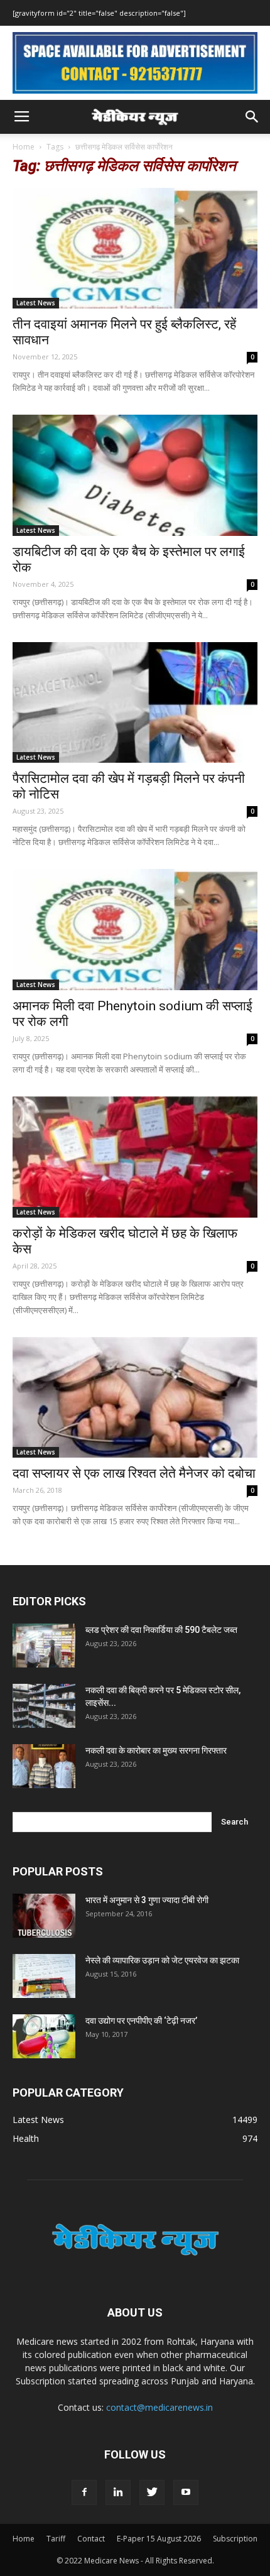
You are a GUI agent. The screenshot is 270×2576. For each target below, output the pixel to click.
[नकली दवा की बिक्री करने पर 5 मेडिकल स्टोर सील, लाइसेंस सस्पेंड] (44, 1706)
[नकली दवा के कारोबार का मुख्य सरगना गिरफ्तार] (44, 1766)
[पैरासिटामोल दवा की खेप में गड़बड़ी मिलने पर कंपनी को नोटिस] (135, 703)
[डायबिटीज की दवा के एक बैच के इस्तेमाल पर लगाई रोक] (135, 475)
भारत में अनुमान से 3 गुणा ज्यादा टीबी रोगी (147, 1900)
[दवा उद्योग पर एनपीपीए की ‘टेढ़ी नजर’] (44, 2036)
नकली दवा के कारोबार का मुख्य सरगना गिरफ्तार (156, 1750)
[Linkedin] (118, 2492)
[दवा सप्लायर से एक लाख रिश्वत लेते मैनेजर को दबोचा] (135, 1398)
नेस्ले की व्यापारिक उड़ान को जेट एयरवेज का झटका (162, 1960)
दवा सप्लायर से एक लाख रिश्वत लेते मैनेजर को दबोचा (134, 1473)
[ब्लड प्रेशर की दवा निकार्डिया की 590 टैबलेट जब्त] (44, 1645)
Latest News (36, 303)
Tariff (56, 2539)
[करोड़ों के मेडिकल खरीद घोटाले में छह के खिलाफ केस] (135, 1157)
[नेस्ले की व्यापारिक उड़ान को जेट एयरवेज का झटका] (44, 1976)
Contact (91, 2539)
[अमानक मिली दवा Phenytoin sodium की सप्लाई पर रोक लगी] (135, 930)
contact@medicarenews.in (159, 2407)
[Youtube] (186, 2492)
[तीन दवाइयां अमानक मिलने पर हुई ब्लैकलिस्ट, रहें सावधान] (135, 248)
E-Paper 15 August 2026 (159, 2539)
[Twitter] (152, 2492)
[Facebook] (84, 2492)
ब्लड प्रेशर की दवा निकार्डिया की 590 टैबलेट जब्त (161, 1630)
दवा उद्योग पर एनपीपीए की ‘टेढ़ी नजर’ (141, 2021)
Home (24, 147)
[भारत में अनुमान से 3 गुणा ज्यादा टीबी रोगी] (44, 1916)
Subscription (235, 2539)
